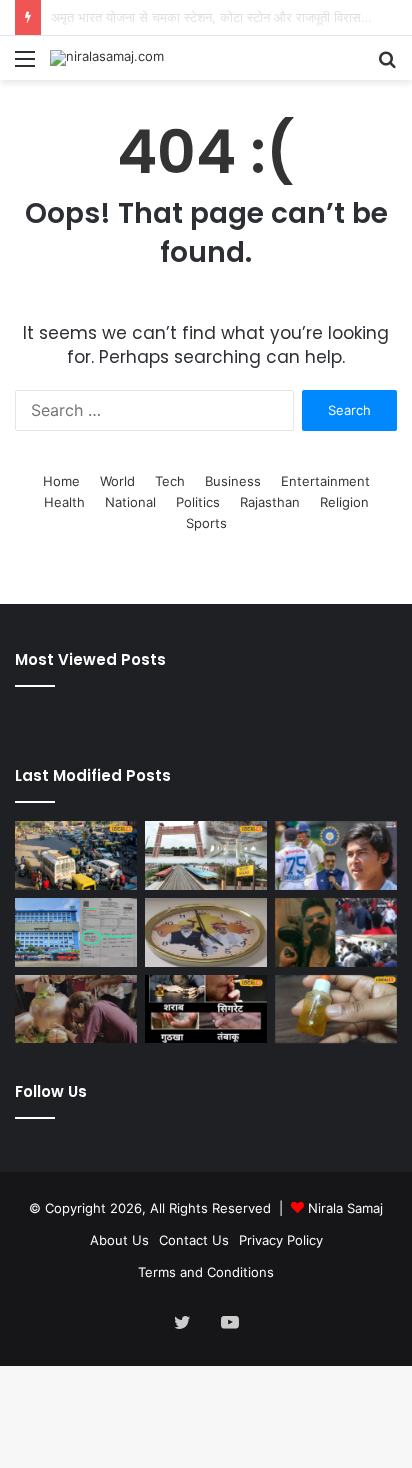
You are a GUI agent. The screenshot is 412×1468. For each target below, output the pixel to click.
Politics (198, 502)
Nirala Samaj (345, 1208)
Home (61, 481)
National (130, 502)
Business (233, 481)
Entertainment (325, 481)
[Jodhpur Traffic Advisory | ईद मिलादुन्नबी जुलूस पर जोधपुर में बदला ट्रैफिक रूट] (76, 855)
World (117, 481)
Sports (206, 523)
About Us (119, 1240)
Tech (170, 481)
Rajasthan (270, 502)
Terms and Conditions (206, 1272)
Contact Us (194, 1240)
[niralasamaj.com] (107, 58)
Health (64, 502)
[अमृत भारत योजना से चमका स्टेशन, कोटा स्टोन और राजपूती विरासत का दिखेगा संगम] (206, 855)
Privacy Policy (281, 1240)
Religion (344, 502)
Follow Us (51, 1091)
